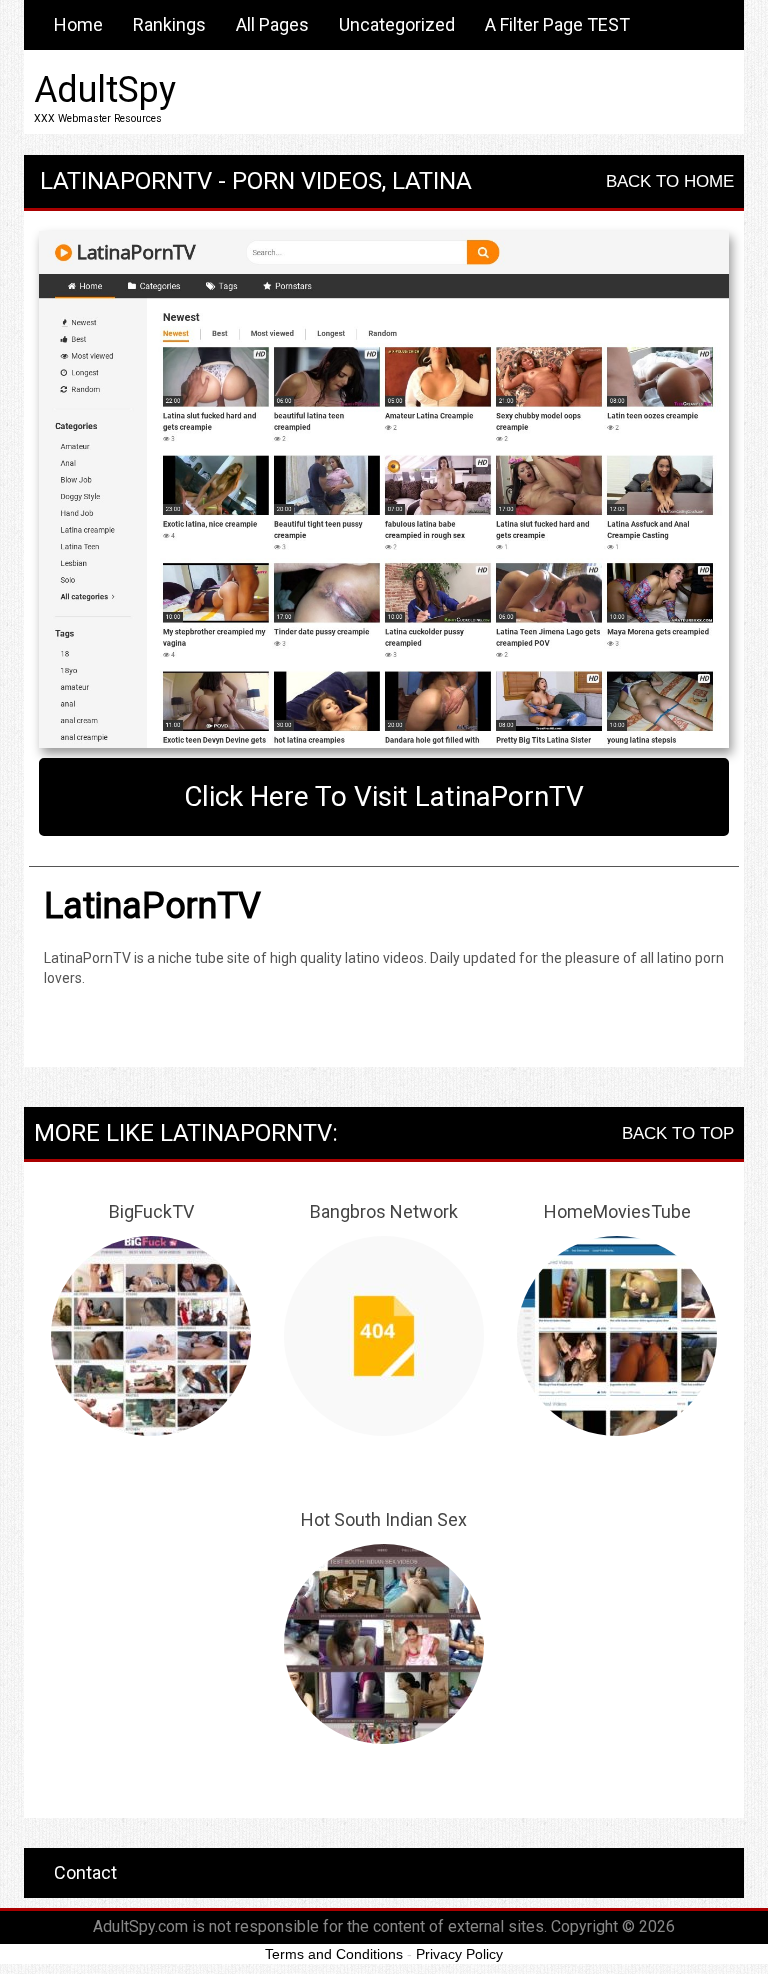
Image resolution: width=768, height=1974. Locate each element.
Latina (432, 181)
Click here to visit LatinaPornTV (384, 796)
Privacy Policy (459, 1954)
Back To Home (670, 181)
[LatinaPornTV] (384, 490)
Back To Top (678, 1133)
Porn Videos (307, 181)
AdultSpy (105, 90)
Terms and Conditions (334, 1954)
